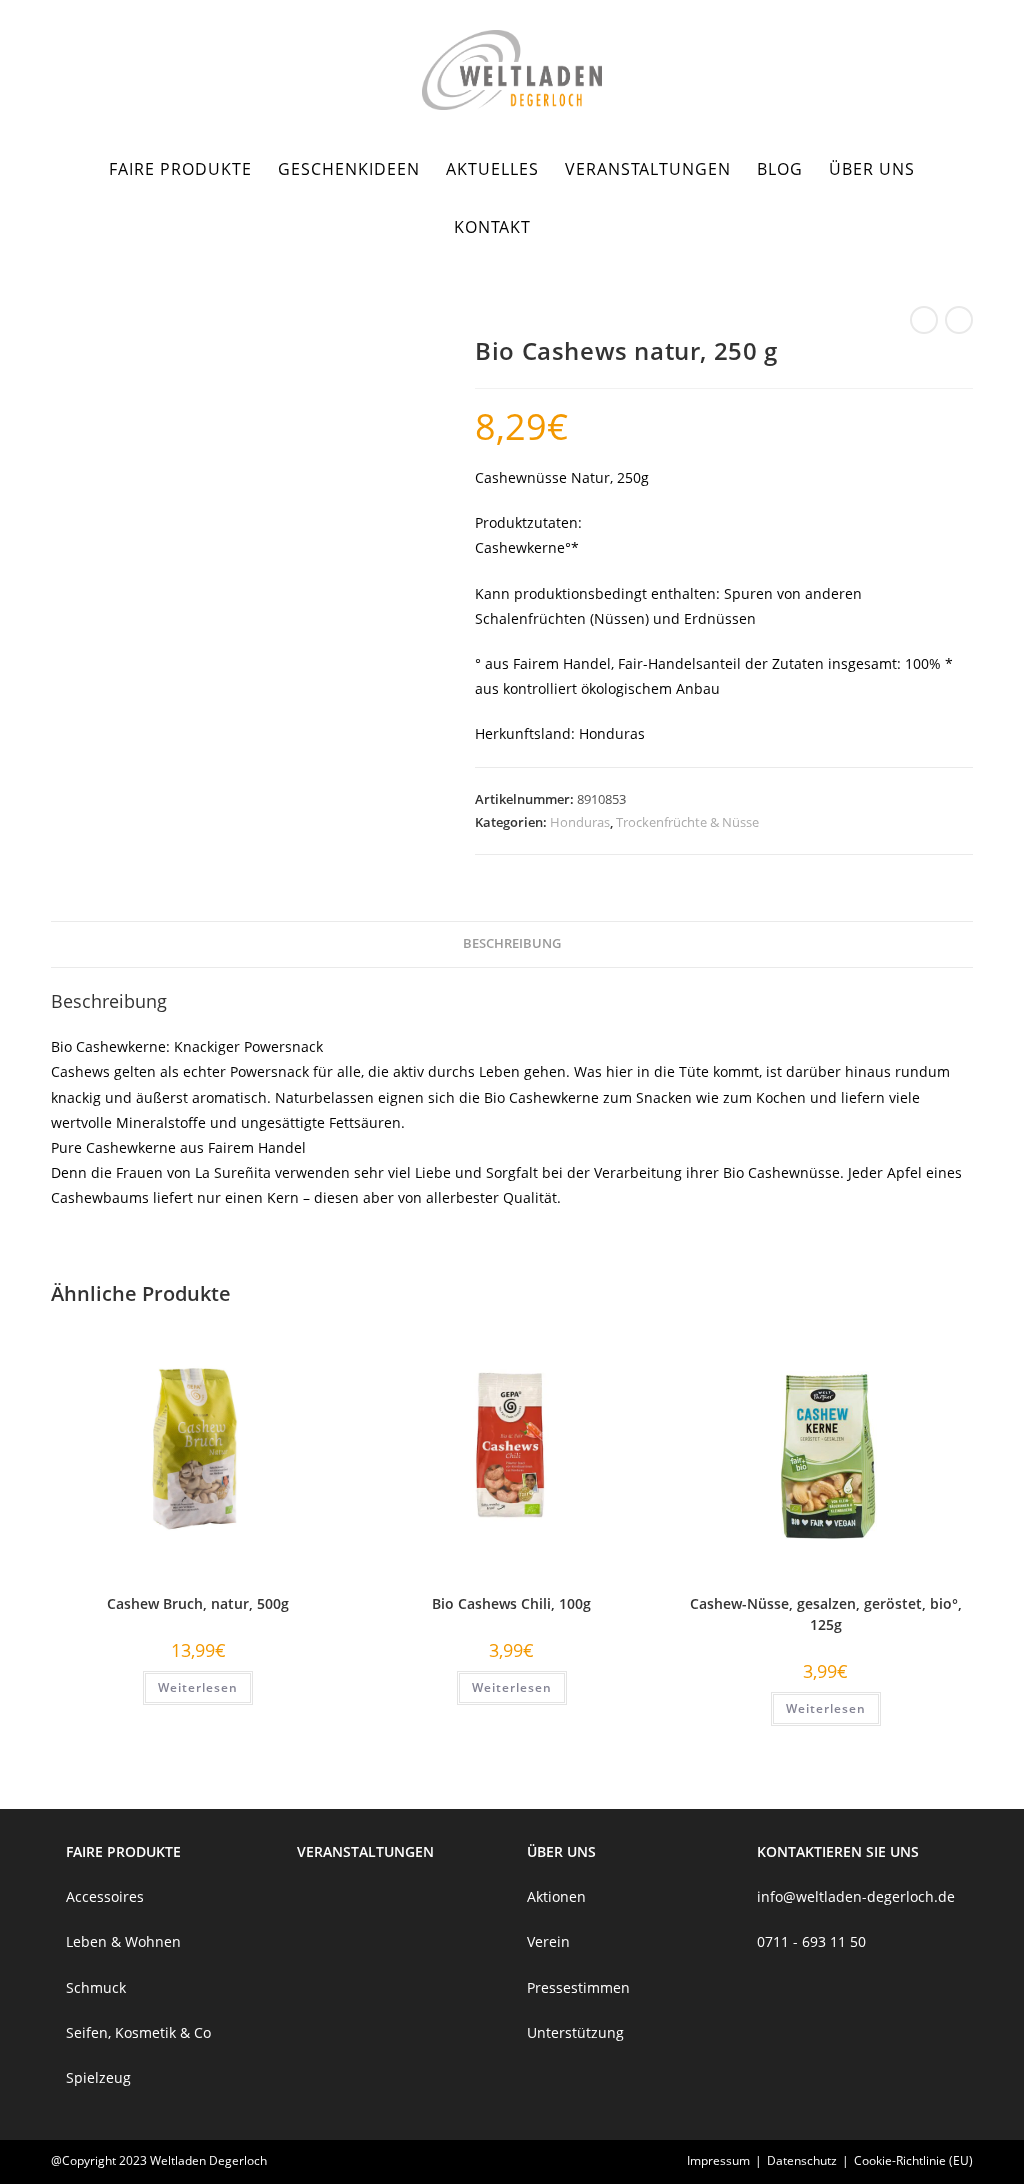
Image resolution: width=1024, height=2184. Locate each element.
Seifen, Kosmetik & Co (138, 2032)
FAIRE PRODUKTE (123, 1851)
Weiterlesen (198, 1687)
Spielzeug (98, 2077)
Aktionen (556, 1896)
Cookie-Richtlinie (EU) (913, 2160)
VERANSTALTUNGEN (365, 1851)
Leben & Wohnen (123, 1941)
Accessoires (105, 1896)
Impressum (718, 2160)
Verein (548, 1941)
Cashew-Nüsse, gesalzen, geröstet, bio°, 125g (826, 1614)
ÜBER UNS (561, 1851)
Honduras (580, 822)
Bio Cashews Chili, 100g (511, 1603)
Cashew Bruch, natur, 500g (198, 1603)
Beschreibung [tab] (512, 943)
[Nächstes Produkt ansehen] (959, 320)
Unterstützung (575, 2032)
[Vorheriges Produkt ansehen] (924, 320)
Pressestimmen (578, 1987)
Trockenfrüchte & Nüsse (687, 822)
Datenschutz (802, 2160)
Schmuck (96, 1987)
